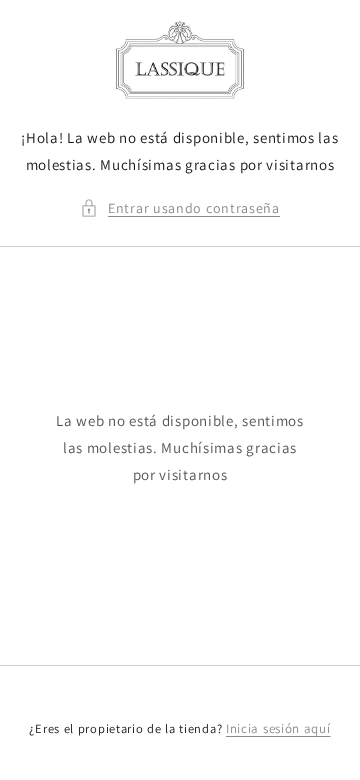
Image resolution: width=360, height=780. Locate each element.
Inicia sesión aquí (278, 728)
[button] (180, 208)
